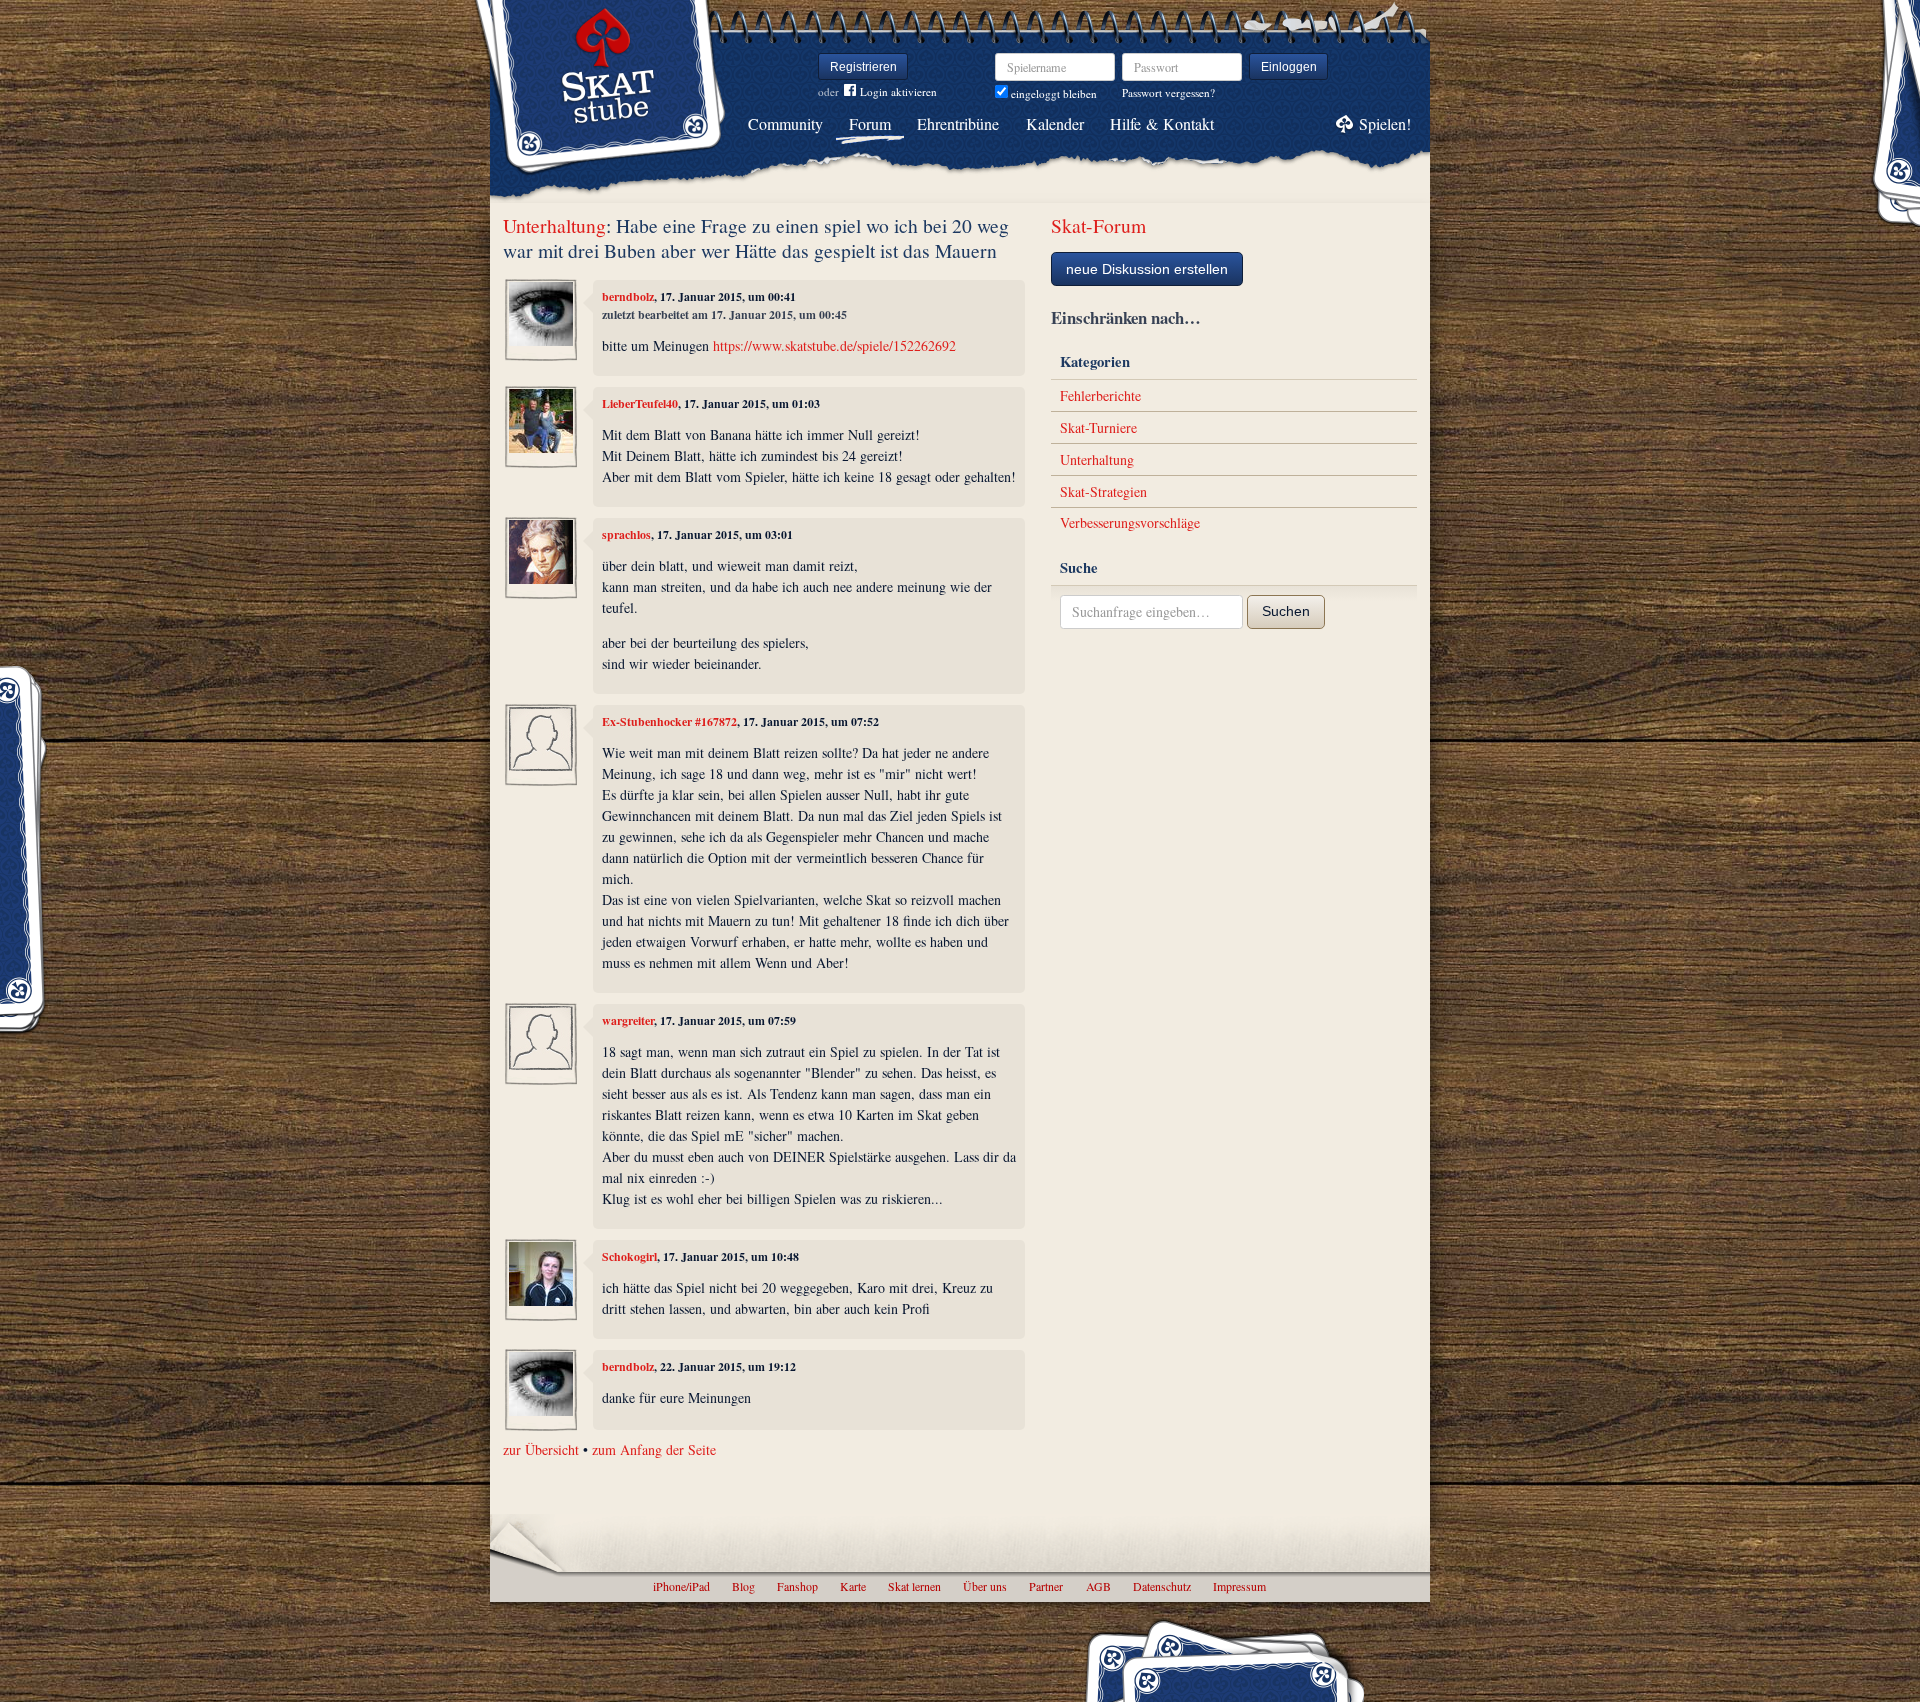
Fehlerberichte (1100, 395)
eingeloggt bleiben (1052, 93)
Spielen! (1385, 123)
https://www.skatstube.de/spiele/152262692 (834, 345)
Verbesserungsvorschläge (1130, 522)
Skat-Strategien (1103, 491)
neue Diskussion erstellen (1147, 269)
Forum (870, 123)
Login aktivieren (898, 91)
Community (785, 123)
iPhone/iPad (681, 1586)
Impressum (1239, 1586)
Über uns (985, 1586)
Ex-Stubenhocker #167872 (669, 721)
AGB (1098, 1586)
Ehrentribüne (958, 123)
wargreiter (628, 1020)
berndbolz (628, 296)
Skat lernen (914, 1586)
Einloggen (1289, 67)
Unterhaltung (554, 225)
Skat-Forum (1098, 225)
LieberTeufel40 (640, 403)
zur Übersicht (541, 1449)
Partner (1046, 1586)
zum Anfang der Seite (654, 1449)
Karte (853, 1586)
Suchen (1286, 611)
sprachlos (626, 534)
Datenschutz (1162, 1586)
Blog (743, 1586)
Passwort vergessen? (1168, 92)
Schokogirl (629, 1256)
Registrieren (863, 67)
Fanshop (797, 1586)
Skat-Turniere (1098, 427)
